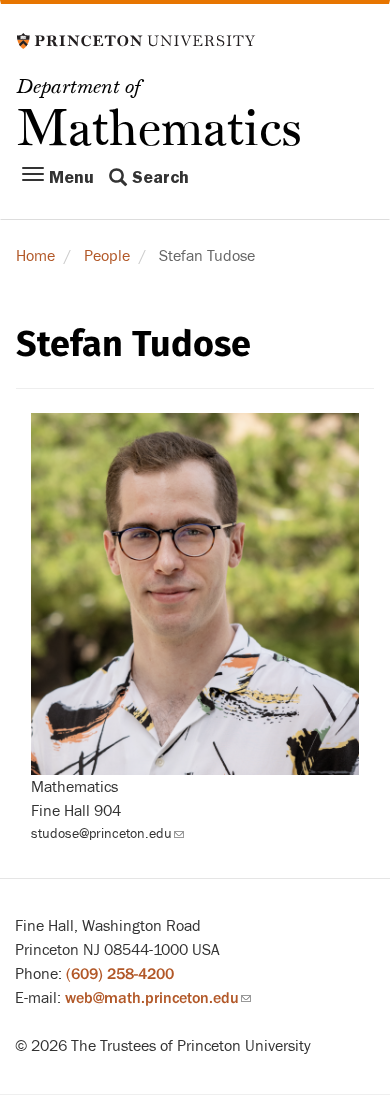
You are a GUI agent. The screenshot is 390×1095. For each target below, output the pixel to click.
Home (35, 256)
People (107, 256)
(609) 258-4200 (120, 974)
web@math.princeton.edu (158, 998)
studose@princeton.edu (107, 833)
